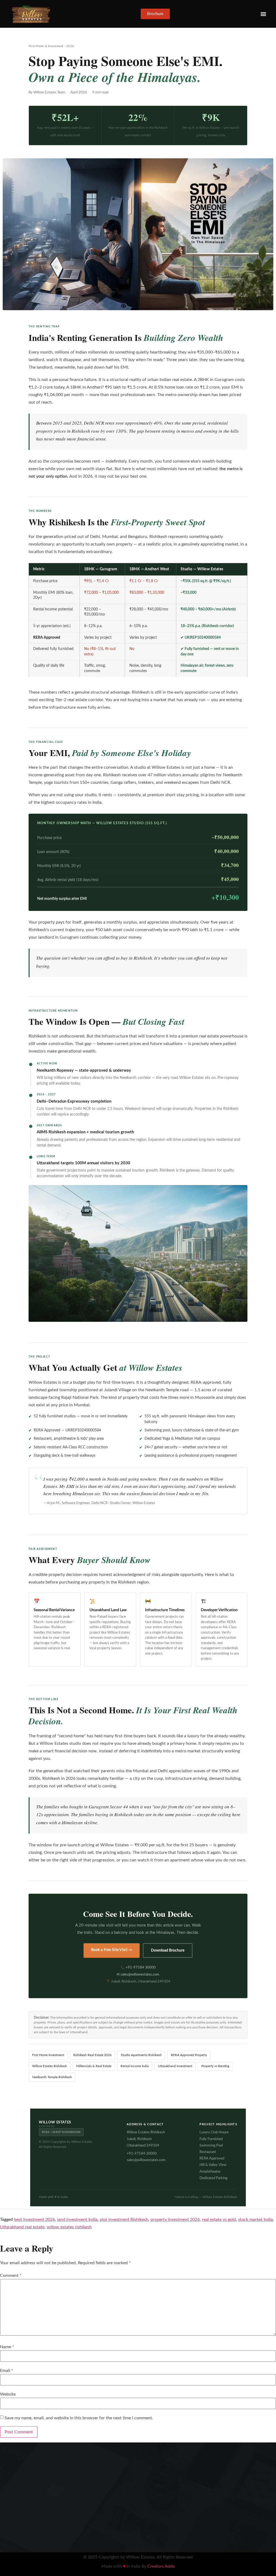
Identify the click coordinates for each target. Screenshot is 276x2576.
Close (259, 1228)
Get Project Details (203, 1337)
